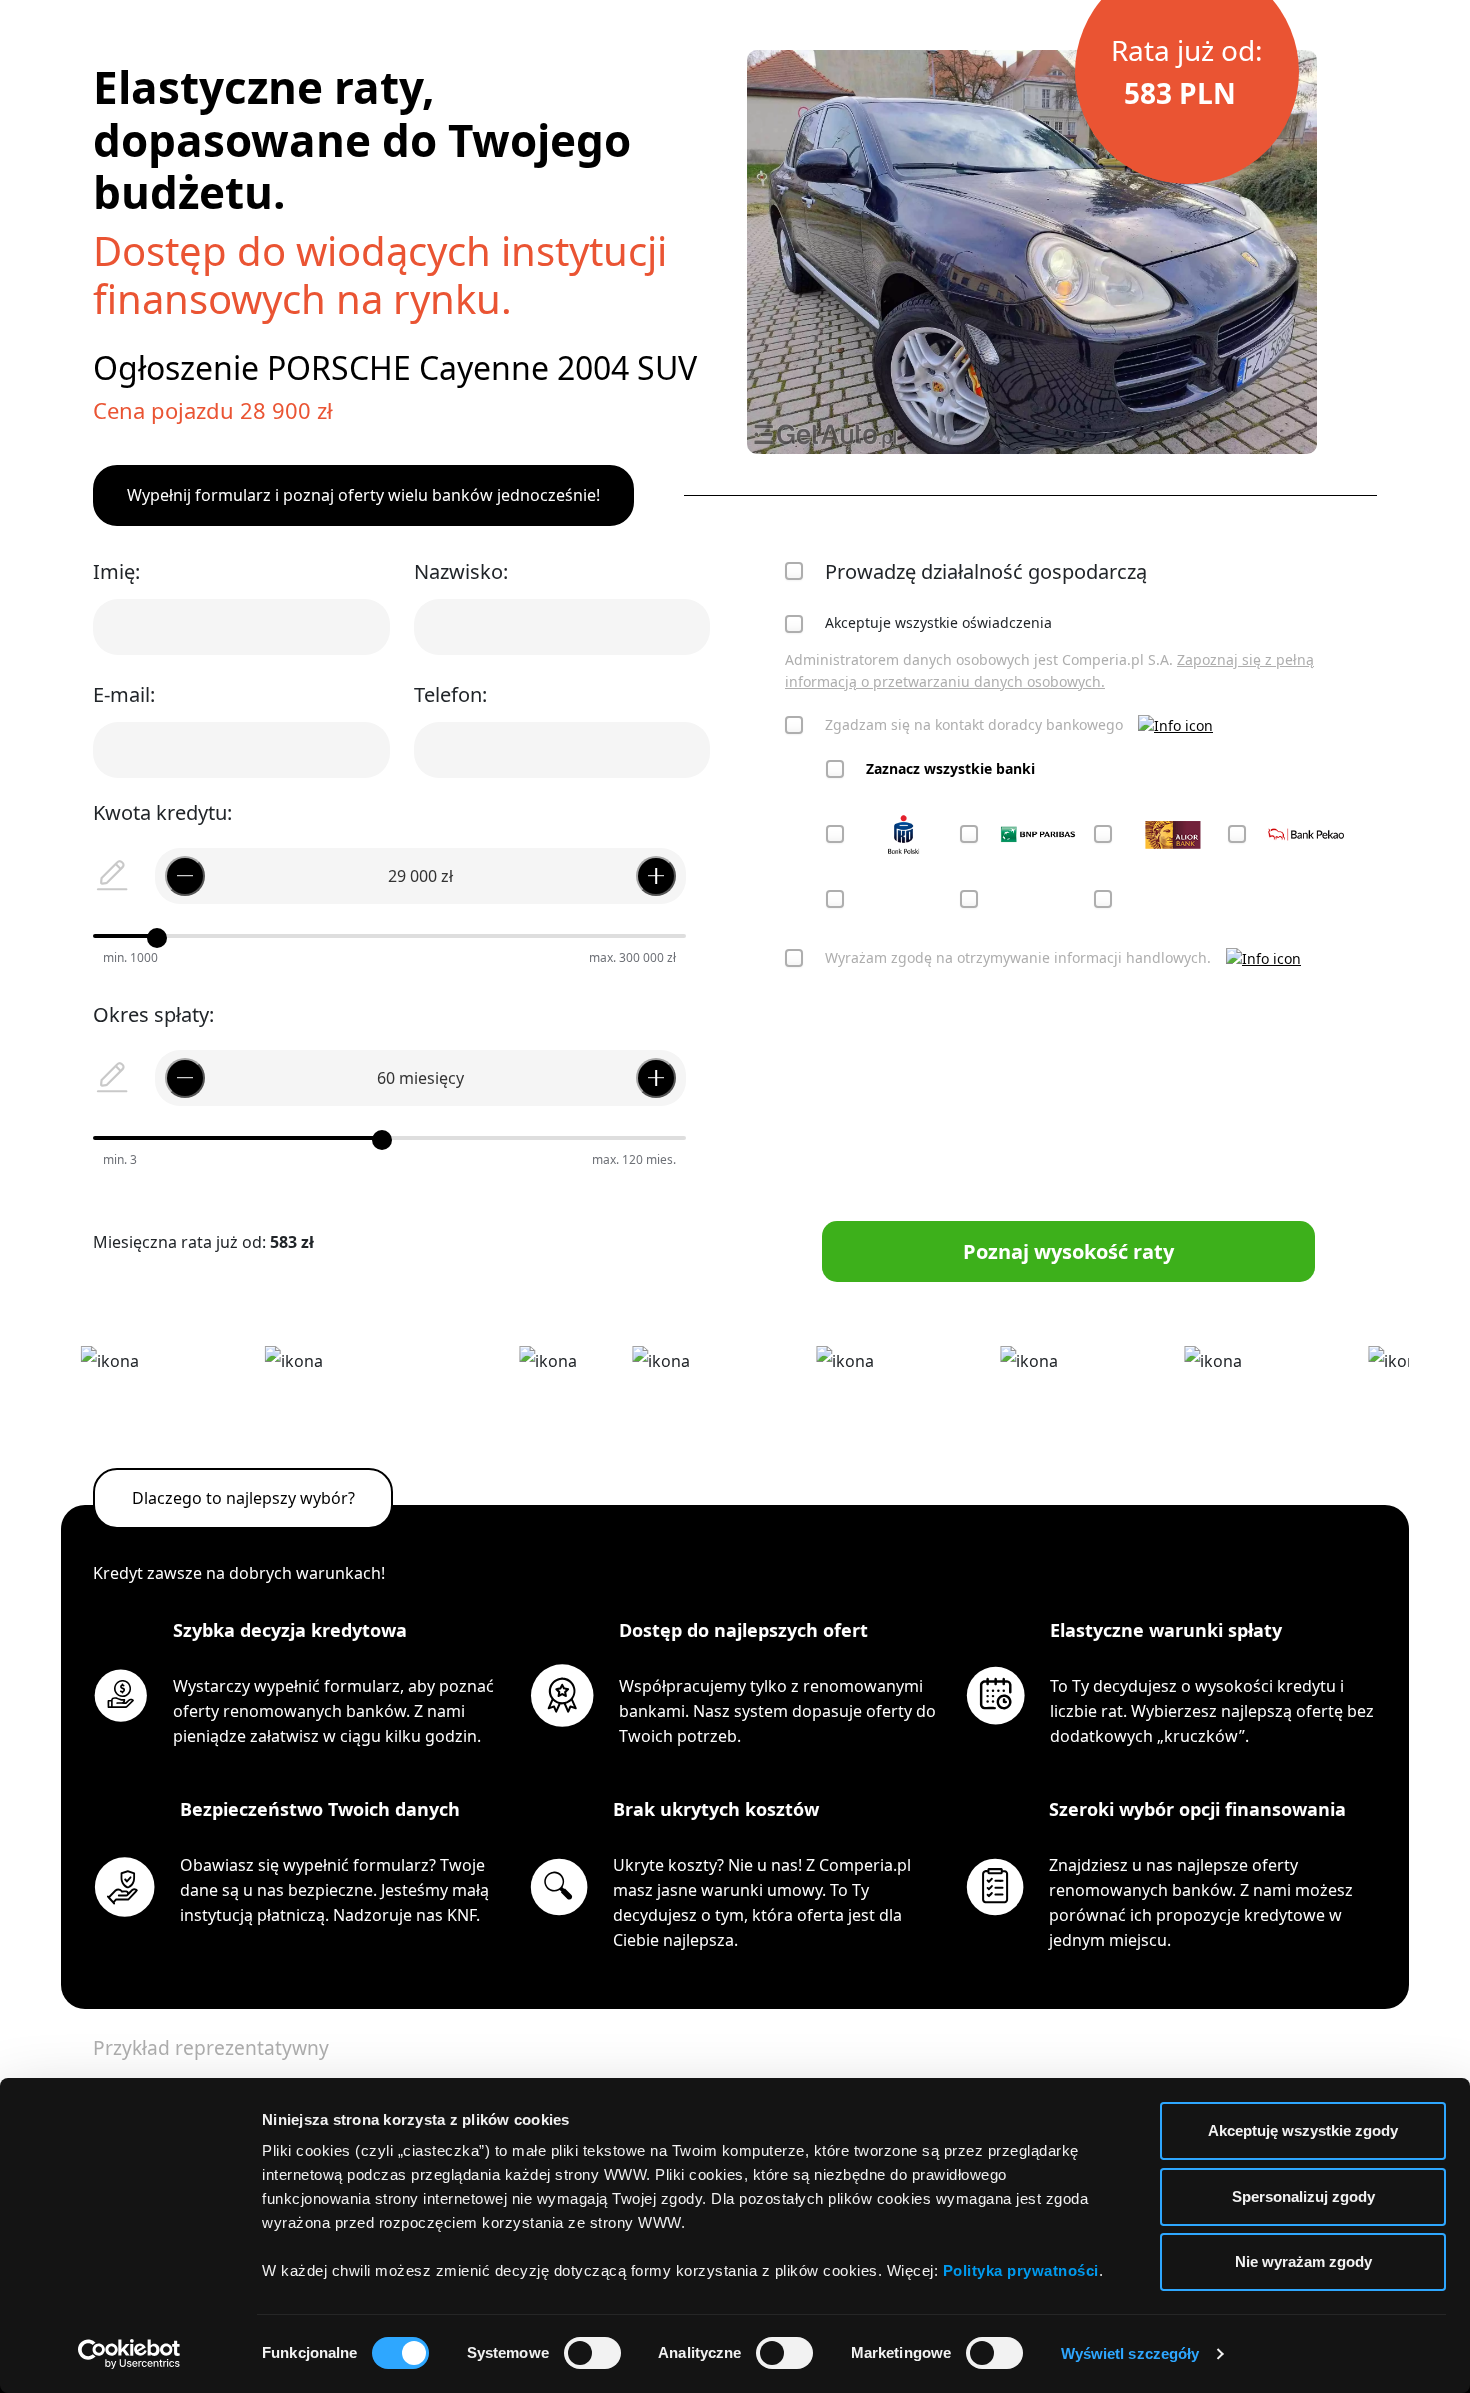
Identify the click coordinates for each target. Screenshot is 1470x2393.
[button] (1175, 725)
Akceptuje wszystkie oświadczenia (938, 622)
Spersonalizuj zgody (1303, 2196)
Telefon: (450, 694)
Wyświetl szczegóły (1130, 2353)
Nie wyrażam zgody (1303, 2261)
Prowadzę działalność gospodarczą (986, 571)
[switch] (592, 2353)
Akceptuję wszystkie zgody (1303, 2130)
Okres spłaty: (153, 1014)
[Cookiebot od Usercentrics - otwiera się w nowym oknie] (129, 2354)
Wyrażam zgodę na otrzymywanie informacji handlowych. (1018, 957)
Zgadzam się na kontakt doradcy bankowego (974, 724)
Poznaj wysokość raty (1068, 1251)
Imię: (116, 571)
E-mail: (124, 694)
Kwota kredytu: (162, 812)
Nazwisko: (461, 571)
